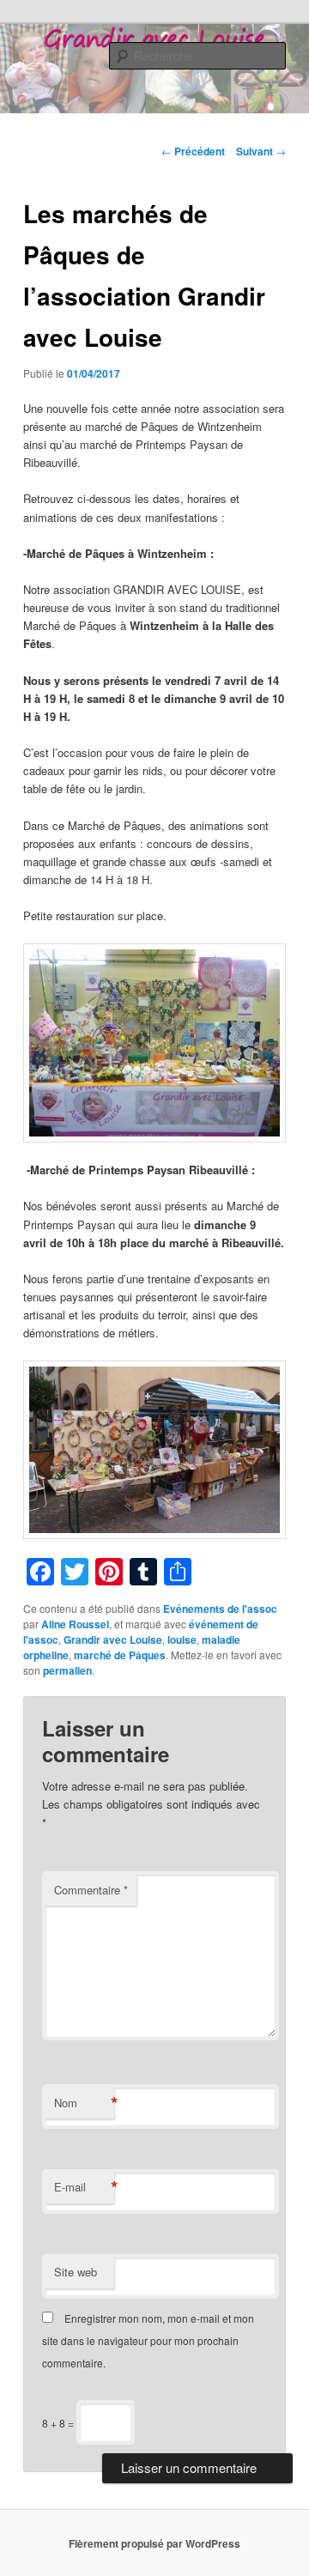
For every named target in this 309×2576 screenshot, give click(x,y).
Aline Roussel (75, 1624)
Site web (76, 2272)
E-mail (84, 2187)
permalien (67, 1670)
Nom (84, 2103)
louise (182, 1640)
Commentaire (91, 1890)
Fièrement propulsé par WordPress (154, 2543)
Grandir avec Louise (113, 1640)
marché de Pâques (120, 1655)
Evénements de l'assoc (220, 1609)
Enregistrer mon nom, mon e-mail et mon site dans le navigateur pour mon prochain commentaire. (148, 2341)
